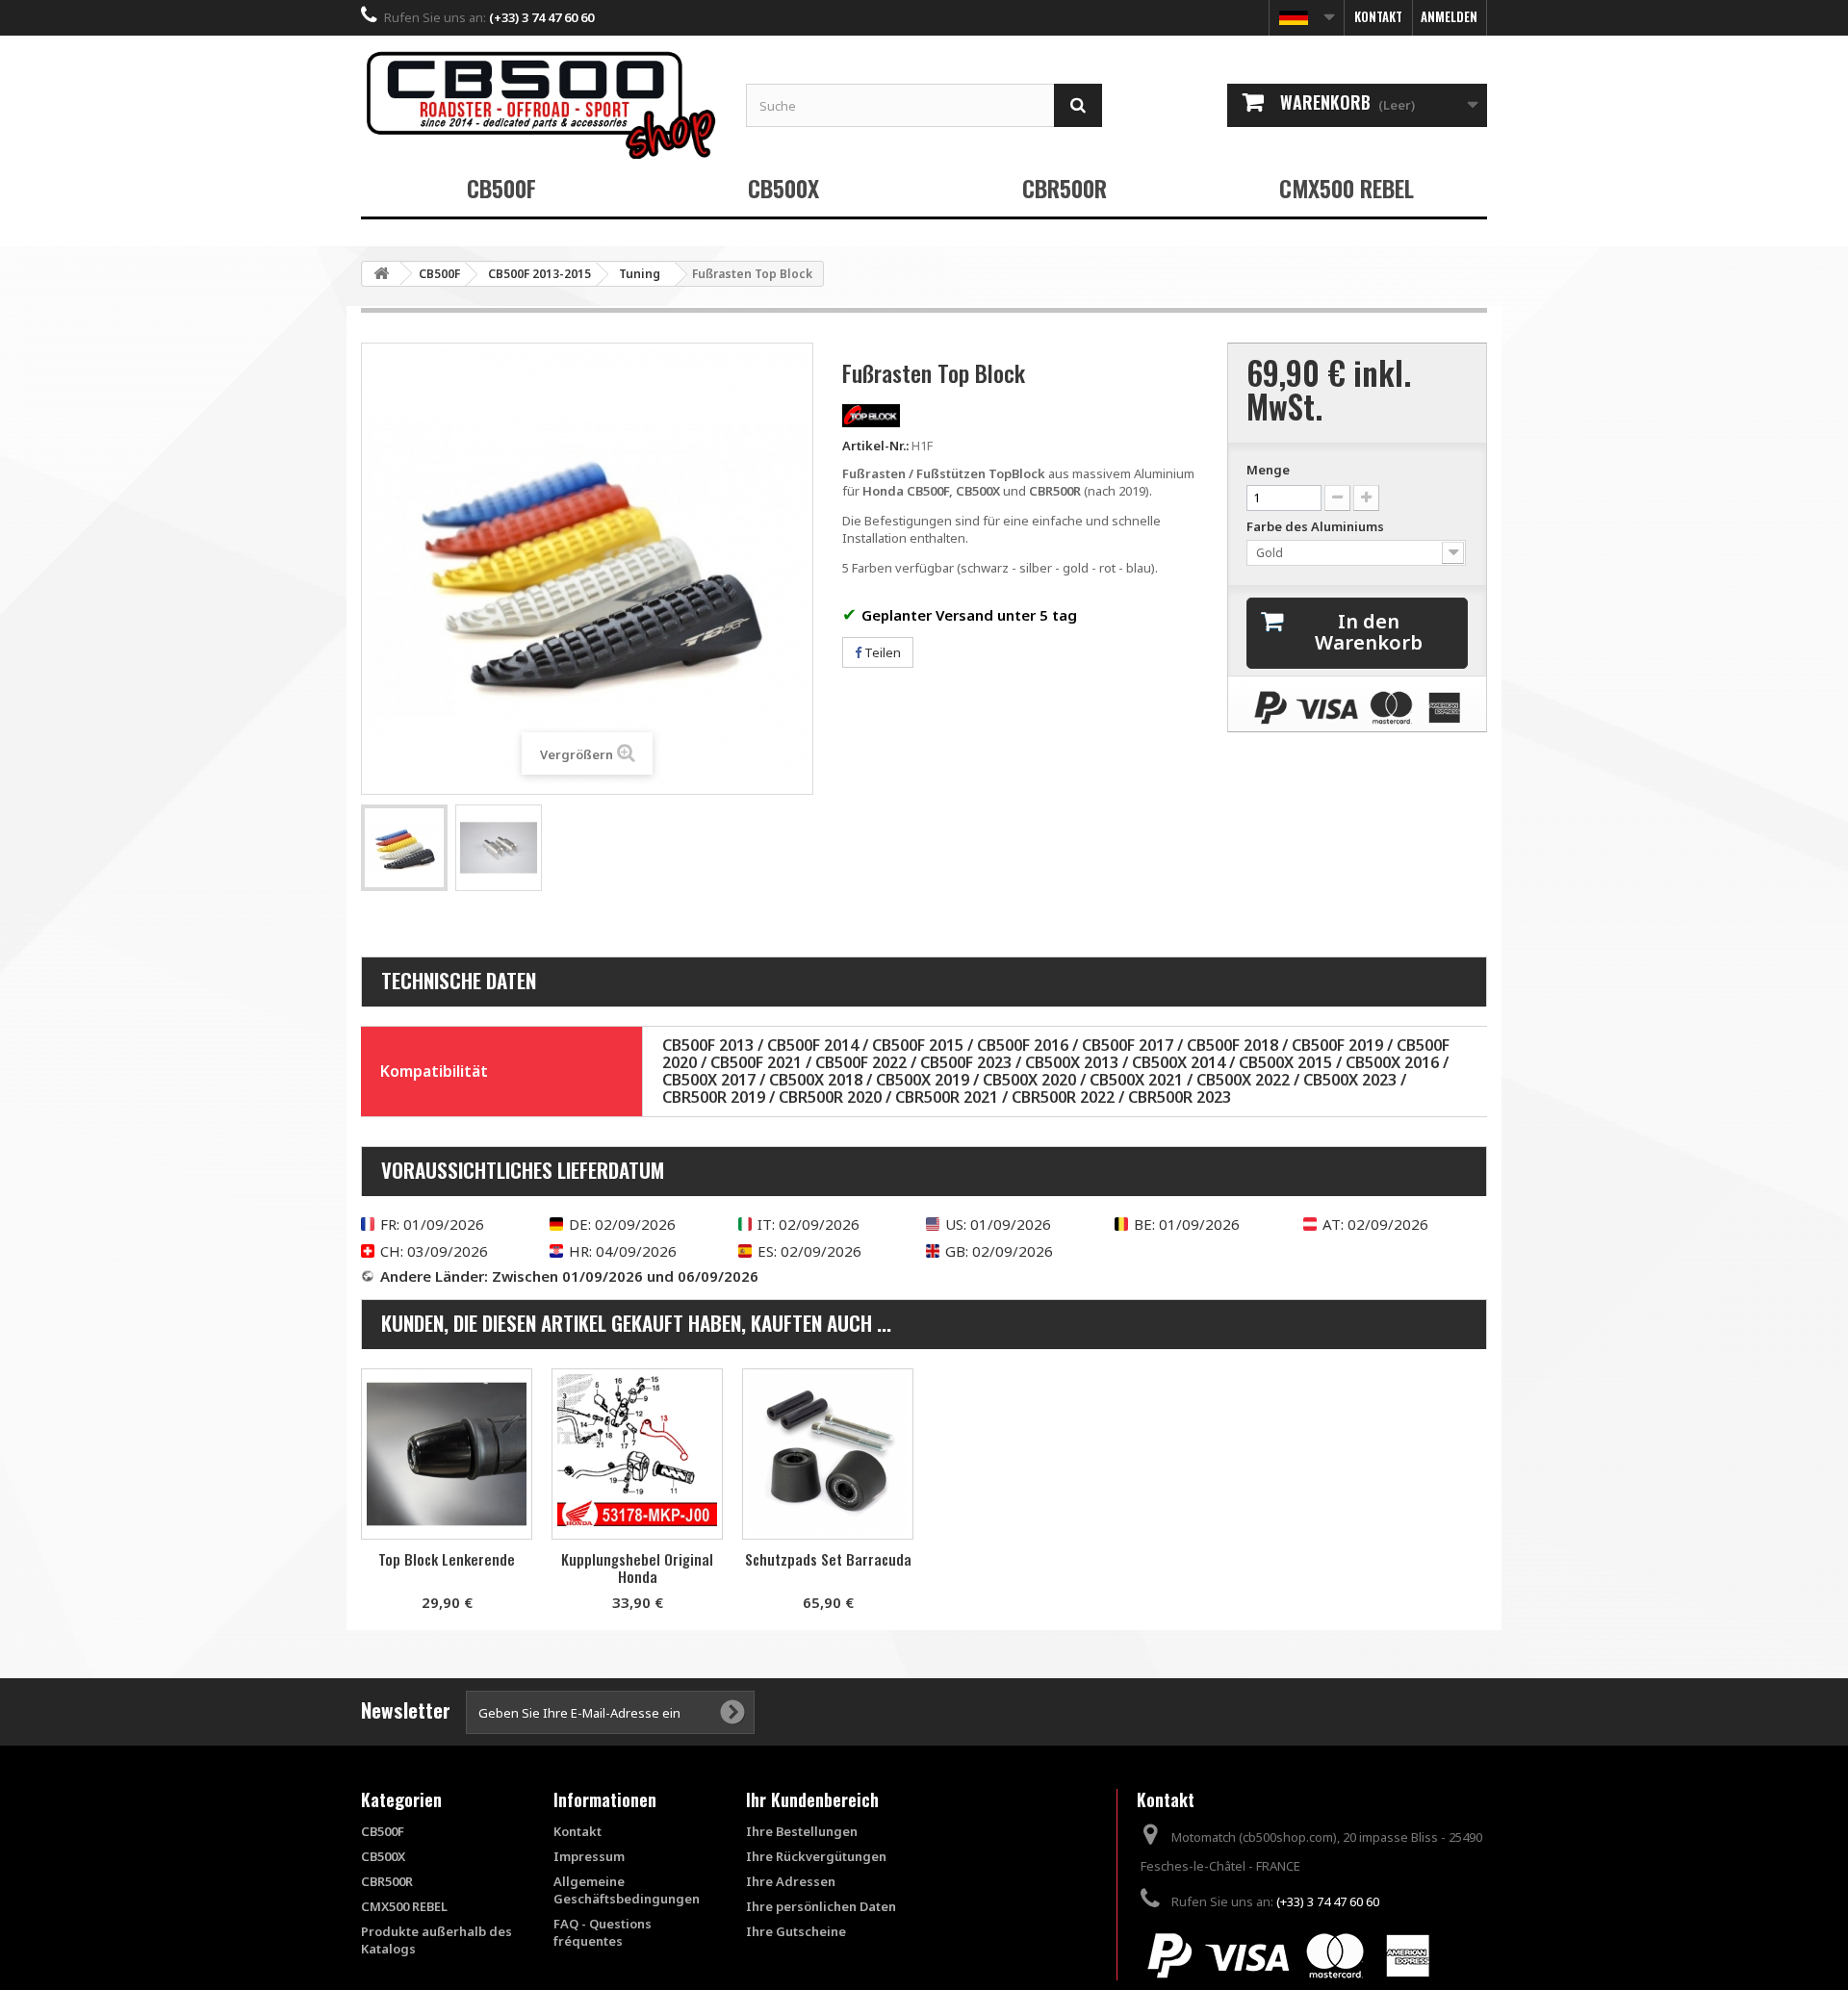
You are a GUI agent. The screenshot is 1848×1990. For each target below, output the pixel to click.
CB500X (783, 188)
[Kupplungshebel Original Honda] (637, 1454)
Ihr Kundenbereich (812, 1799)
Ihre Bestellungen (802, 1831)
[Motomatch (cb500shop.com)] (539, 104)
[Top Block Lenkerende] (447, 1454)
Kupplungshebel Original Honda (637, 1568)
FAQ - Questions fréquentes (603, 1932)
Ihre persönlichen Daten (821, 1906)
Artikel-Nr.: (875, 446)
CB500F (501, 188)
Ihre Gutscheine (796, 1931)
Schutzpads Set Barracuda (828, 1559)
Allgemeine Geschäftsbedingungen (627, 1890)
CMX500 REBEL (1347, 188)
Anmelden (1449, 16)
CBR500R (1065, 188)
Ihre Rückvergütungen (816, 1856)
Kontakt (1378, 16)
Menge (1268, 470)
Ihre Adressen (791, 1881)
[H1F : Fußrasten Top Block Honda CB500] (404, 848)
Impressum (589, 1856)
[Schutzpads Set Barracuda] (828, 1454)
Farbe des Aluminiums (1317, 526)
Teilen (881, 652)
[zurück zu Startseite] (381, 274)
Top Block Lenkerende (447, 1559)
